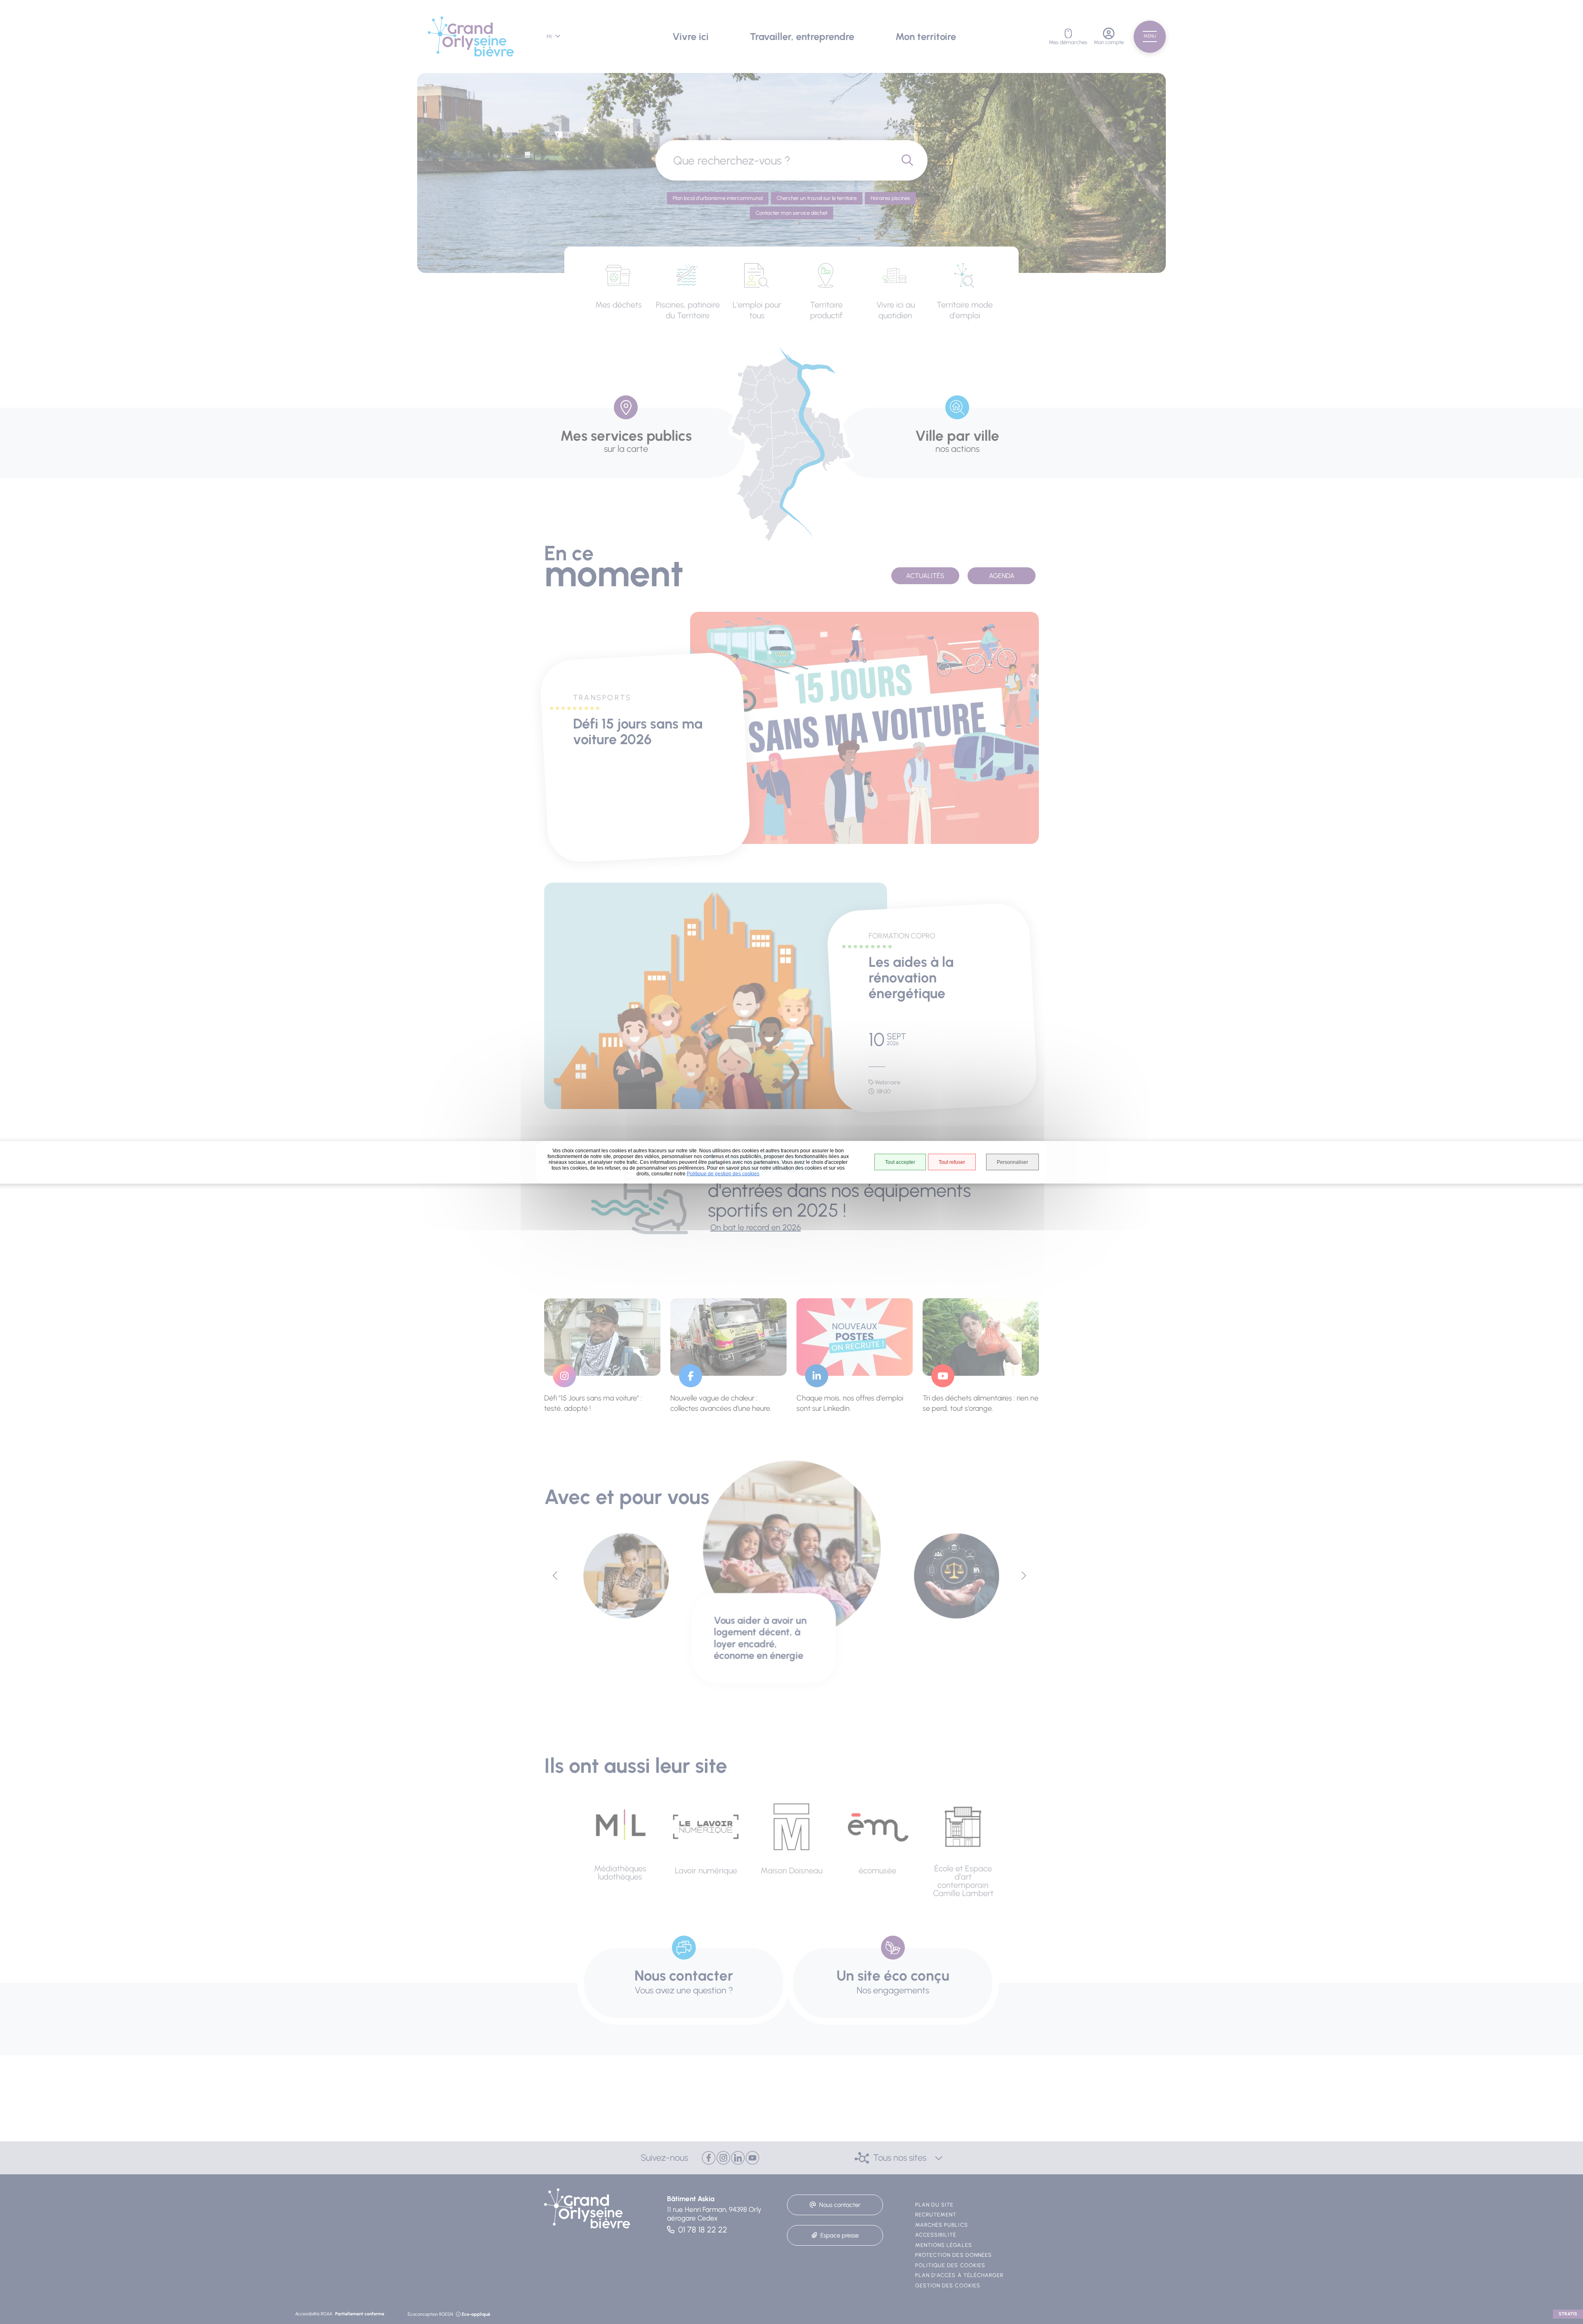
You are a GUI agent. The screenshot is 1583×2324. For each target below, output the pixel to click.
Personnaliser (1012, 1162)
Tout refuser (952, 1162)
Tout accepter (900, 1162)
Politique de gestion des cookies (723, 1173)
